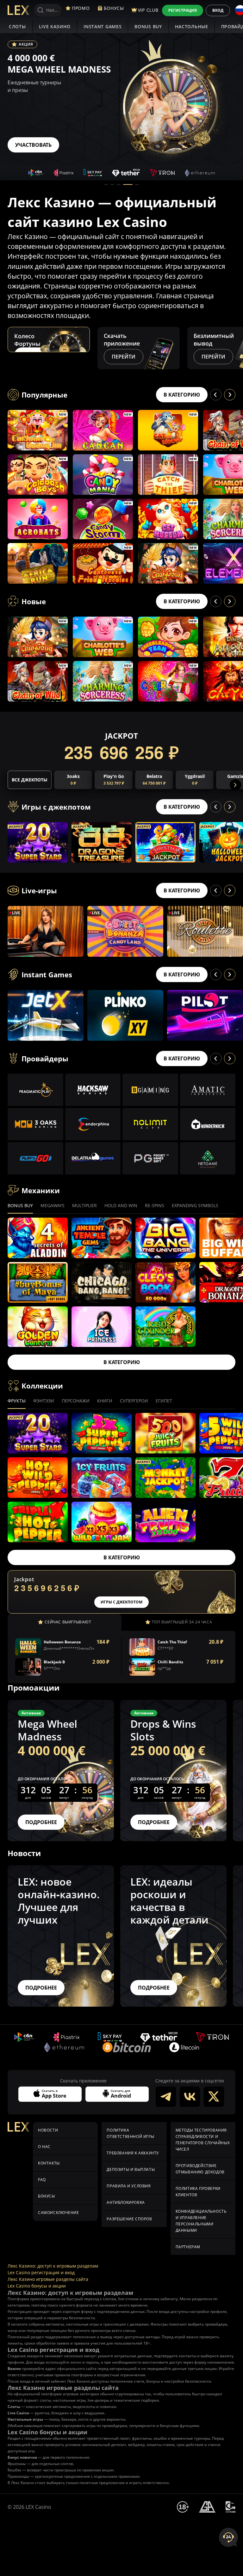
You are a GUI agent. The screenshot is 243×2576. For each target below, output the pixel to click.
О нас (44, 2147)
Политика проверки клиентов (198, 2192)
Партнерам (188, 2247)
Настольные (192, 26)
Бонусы (47, 2196)
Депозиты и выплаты (131, 2169)
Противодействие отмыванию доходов (200, 2169)
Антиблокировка (126, 2202)
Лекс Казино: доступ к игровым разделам (53, 2266)
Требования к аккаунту (133, 2153)
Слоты (17, 26)
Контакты (49, 2163)
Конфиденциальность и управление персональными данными (201, 2221)
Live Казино (55, 26)
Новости (48, 2130)
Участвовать (33, 145)
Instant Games (103, 26)
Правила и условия (129, 2186)
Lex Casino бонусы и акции (37, 2286)
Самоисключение (58, 2213)
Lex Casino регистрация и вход (41, 2272)
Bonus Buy (148, 26)
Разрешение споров (129, 2219)
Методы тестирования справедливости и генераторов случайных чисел (203, 2140)
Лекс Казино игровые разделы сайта (48, 2279)
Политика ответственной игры (130, 2133)
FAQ (42, 2180)
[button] (106, 184)
